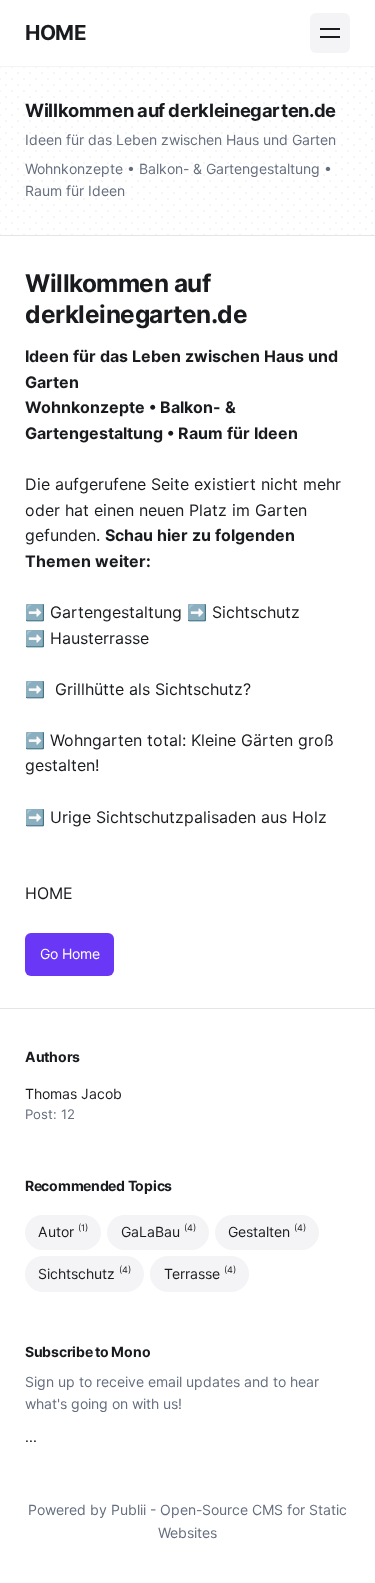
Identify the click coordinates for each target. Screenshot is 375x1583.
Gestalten (267, 1231)
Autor (63, 1231)
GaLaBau (158, 1231)
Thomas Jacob (73, 1093)
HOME (55, 32)
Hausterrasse (102, 638)
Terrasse (200, 1273)
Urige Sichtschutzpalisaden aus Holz (188, 817)
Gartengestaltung (116, 612)
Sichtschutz (256, 612)
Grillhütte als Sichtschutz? (153, 689)
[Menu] (330, 33)
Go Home (70, 953)
